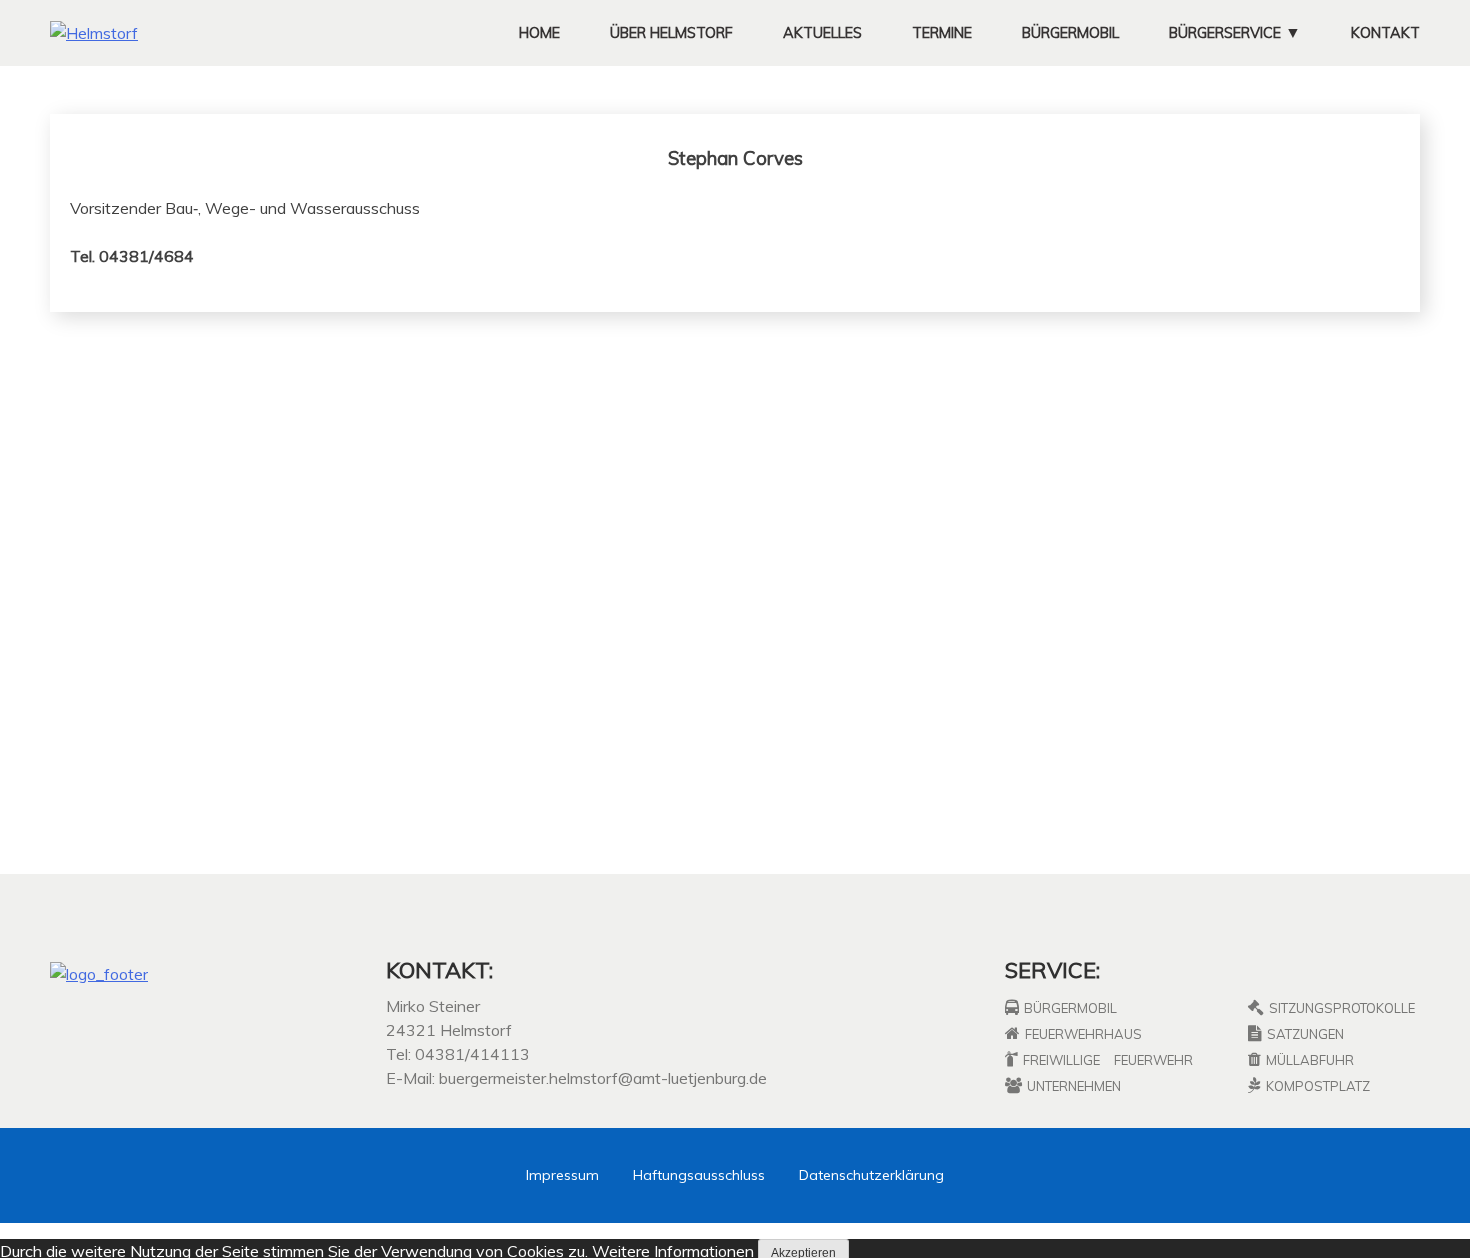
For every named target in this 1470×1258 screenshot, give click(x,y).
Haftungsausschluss (699, 1175)
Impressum (562, 1175)
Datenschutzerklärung (871, 1175)
